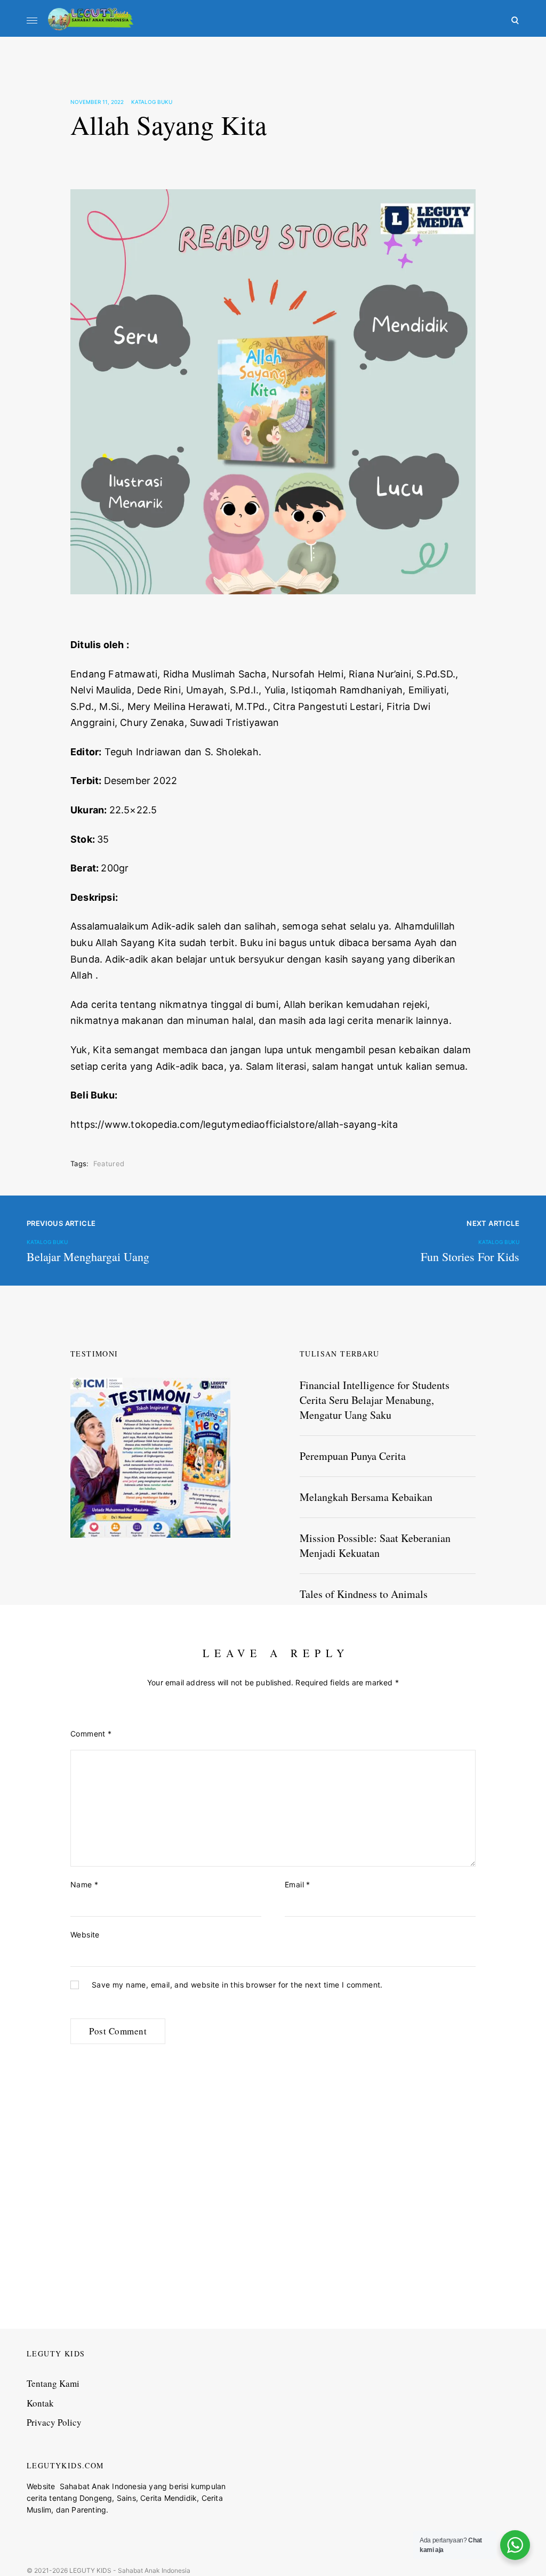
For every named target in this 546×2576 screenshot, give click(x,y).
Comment (91, 1734)
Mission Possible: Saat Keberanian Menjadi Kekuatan (375, 1545)
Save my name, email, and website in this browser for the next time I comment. (237, 1985)
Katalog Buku (152, 102)
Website (85, 1935)
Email (298, 1884)
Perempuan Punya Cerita (353, 1456)
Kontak (40, 2403)
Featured (109, 1164)
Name (84, 1884)
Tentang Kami (53, 2383)
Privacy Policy (54, 2422)
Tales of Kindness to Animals (364, 1594)
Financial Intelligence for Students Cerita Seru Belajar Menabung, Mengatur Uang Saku (375, 1400)
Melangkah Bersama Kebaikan (366, 1497)
